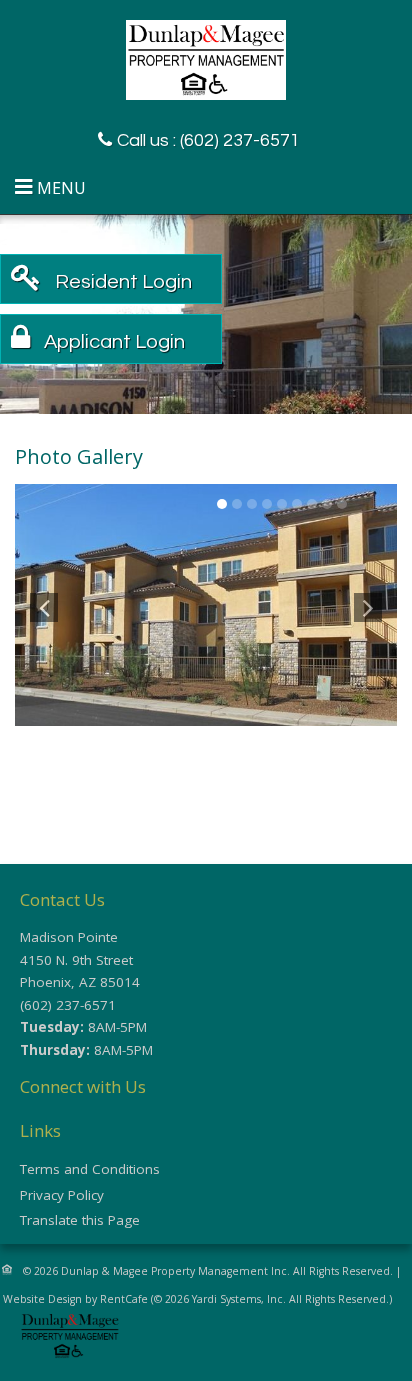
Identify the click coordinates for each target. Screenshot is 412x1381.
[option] (206, 605)
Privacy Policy (62, 1195)
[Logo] (205, 58)
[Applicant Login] (109, 341)
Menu (61, 188)
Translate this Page (80, 1220)
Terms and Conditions (90, 1169)
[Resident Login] (118, 281)
